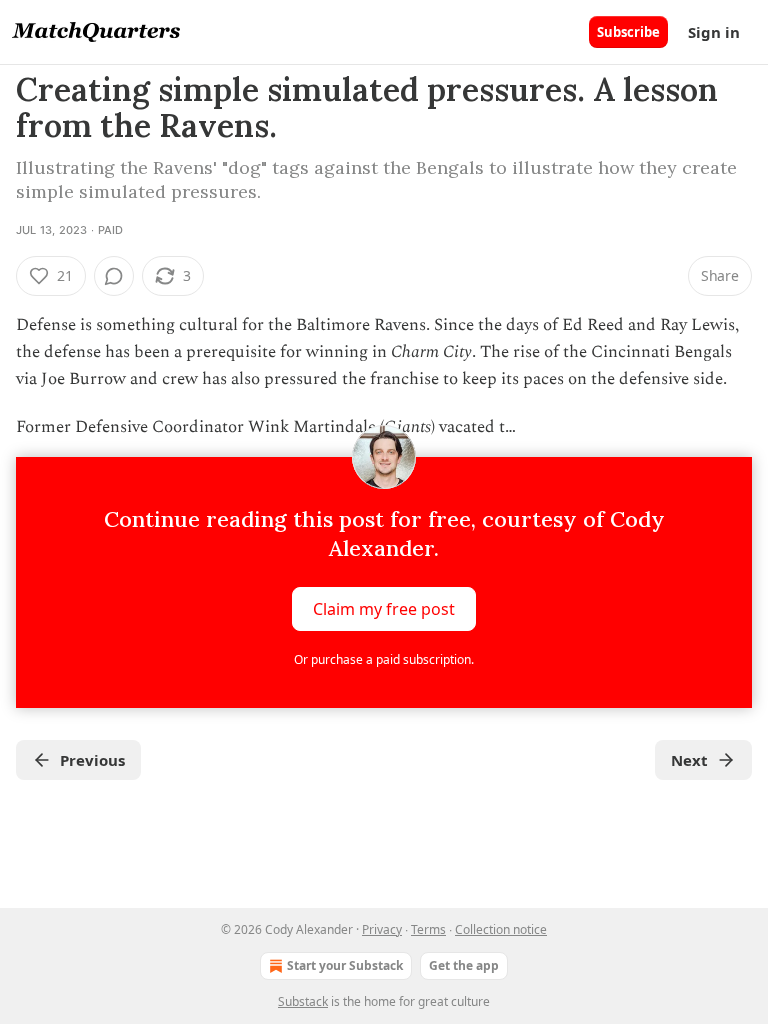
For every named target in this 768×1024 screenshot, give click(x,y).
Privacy (382, 929)
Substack (303, 1001)
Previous (92, 760)
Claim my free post (384, 608)
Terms (428, 929)
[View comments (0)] (114, 276)
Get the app (464, 965)
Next (689, 760)
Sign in (714, 32)
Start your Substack (345, 965)
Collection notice (501, 929)
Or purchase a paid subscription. (384, 659)
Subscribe (628, 32)
